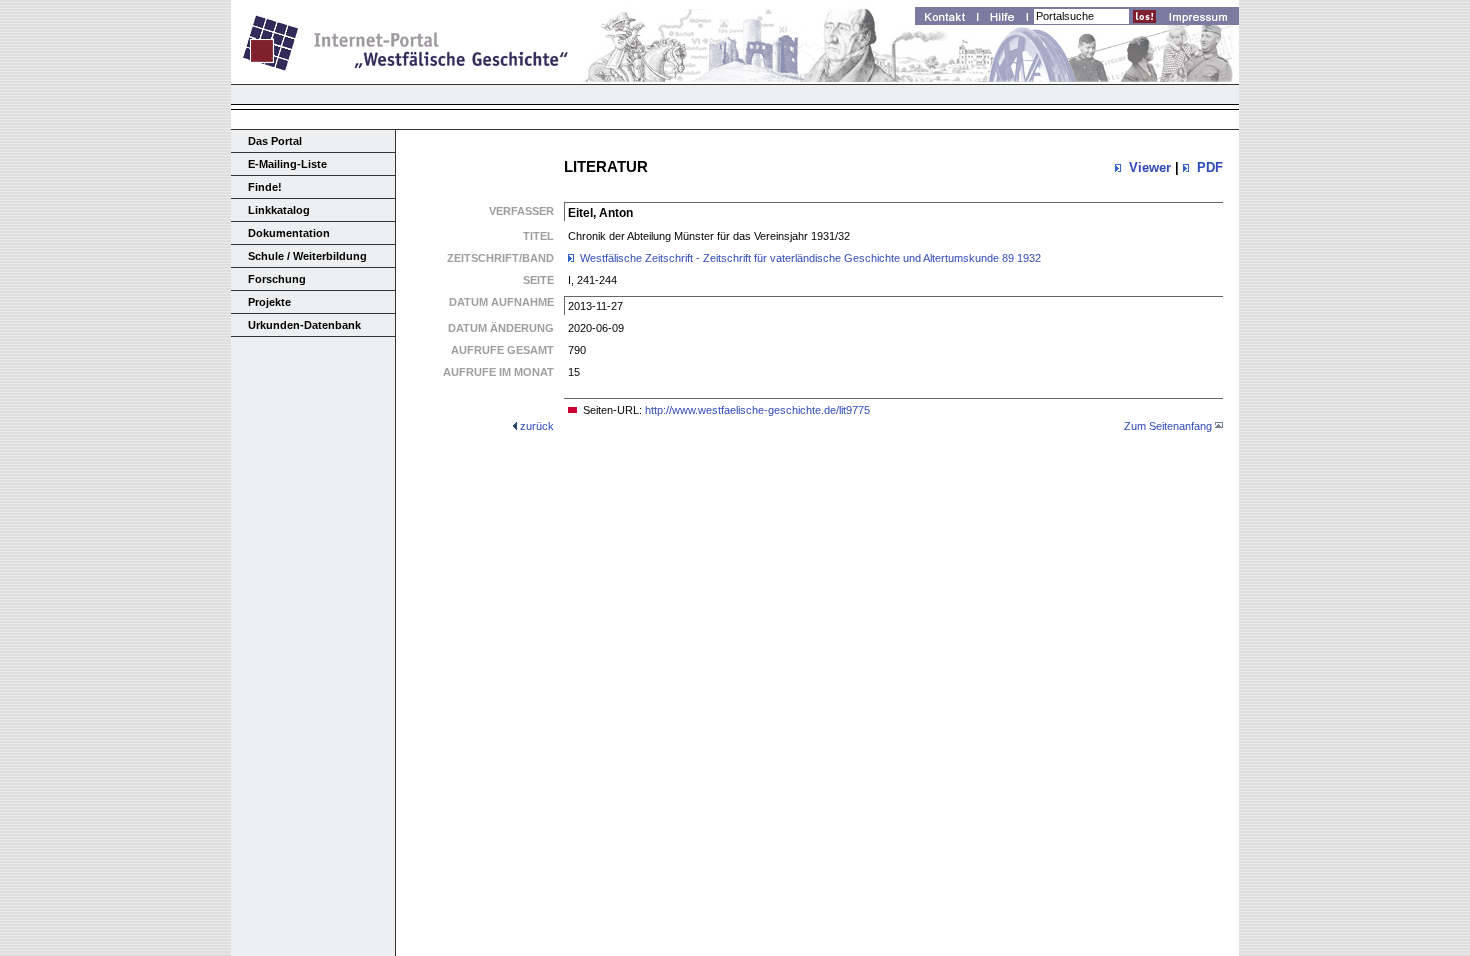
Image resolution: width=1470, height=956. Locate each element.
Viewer (1150, 167)
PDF (1210, 167)
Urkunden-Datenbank (304, 325)
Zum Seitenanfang (1168, 426)
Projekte (269, 302)
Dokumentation (289, 233)
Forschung (277, 279)
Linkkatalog (279, 210)
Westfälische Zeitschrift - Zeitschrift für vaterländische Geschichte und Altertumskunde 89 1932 (810, 258)
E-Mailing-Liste (287, 164)
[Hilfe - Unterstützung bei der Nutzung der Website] (1008, 19)
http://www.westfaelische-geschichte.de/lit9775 (757, 410)
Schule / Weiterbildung (307, 256)
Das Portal (275, 141)
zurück (537, 426)
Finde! (265, 187)
